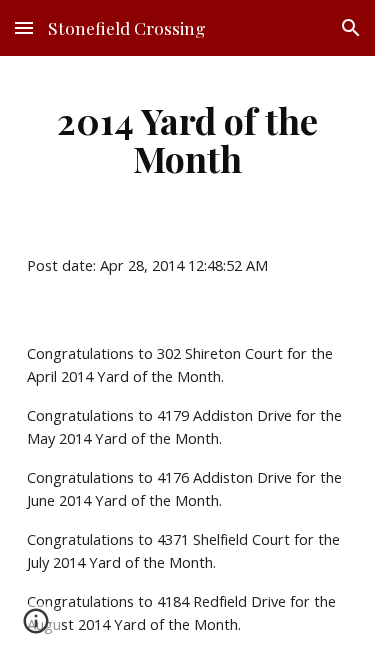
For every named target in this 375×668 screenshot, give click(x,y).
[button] (24, 27)
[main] (188, 139)
